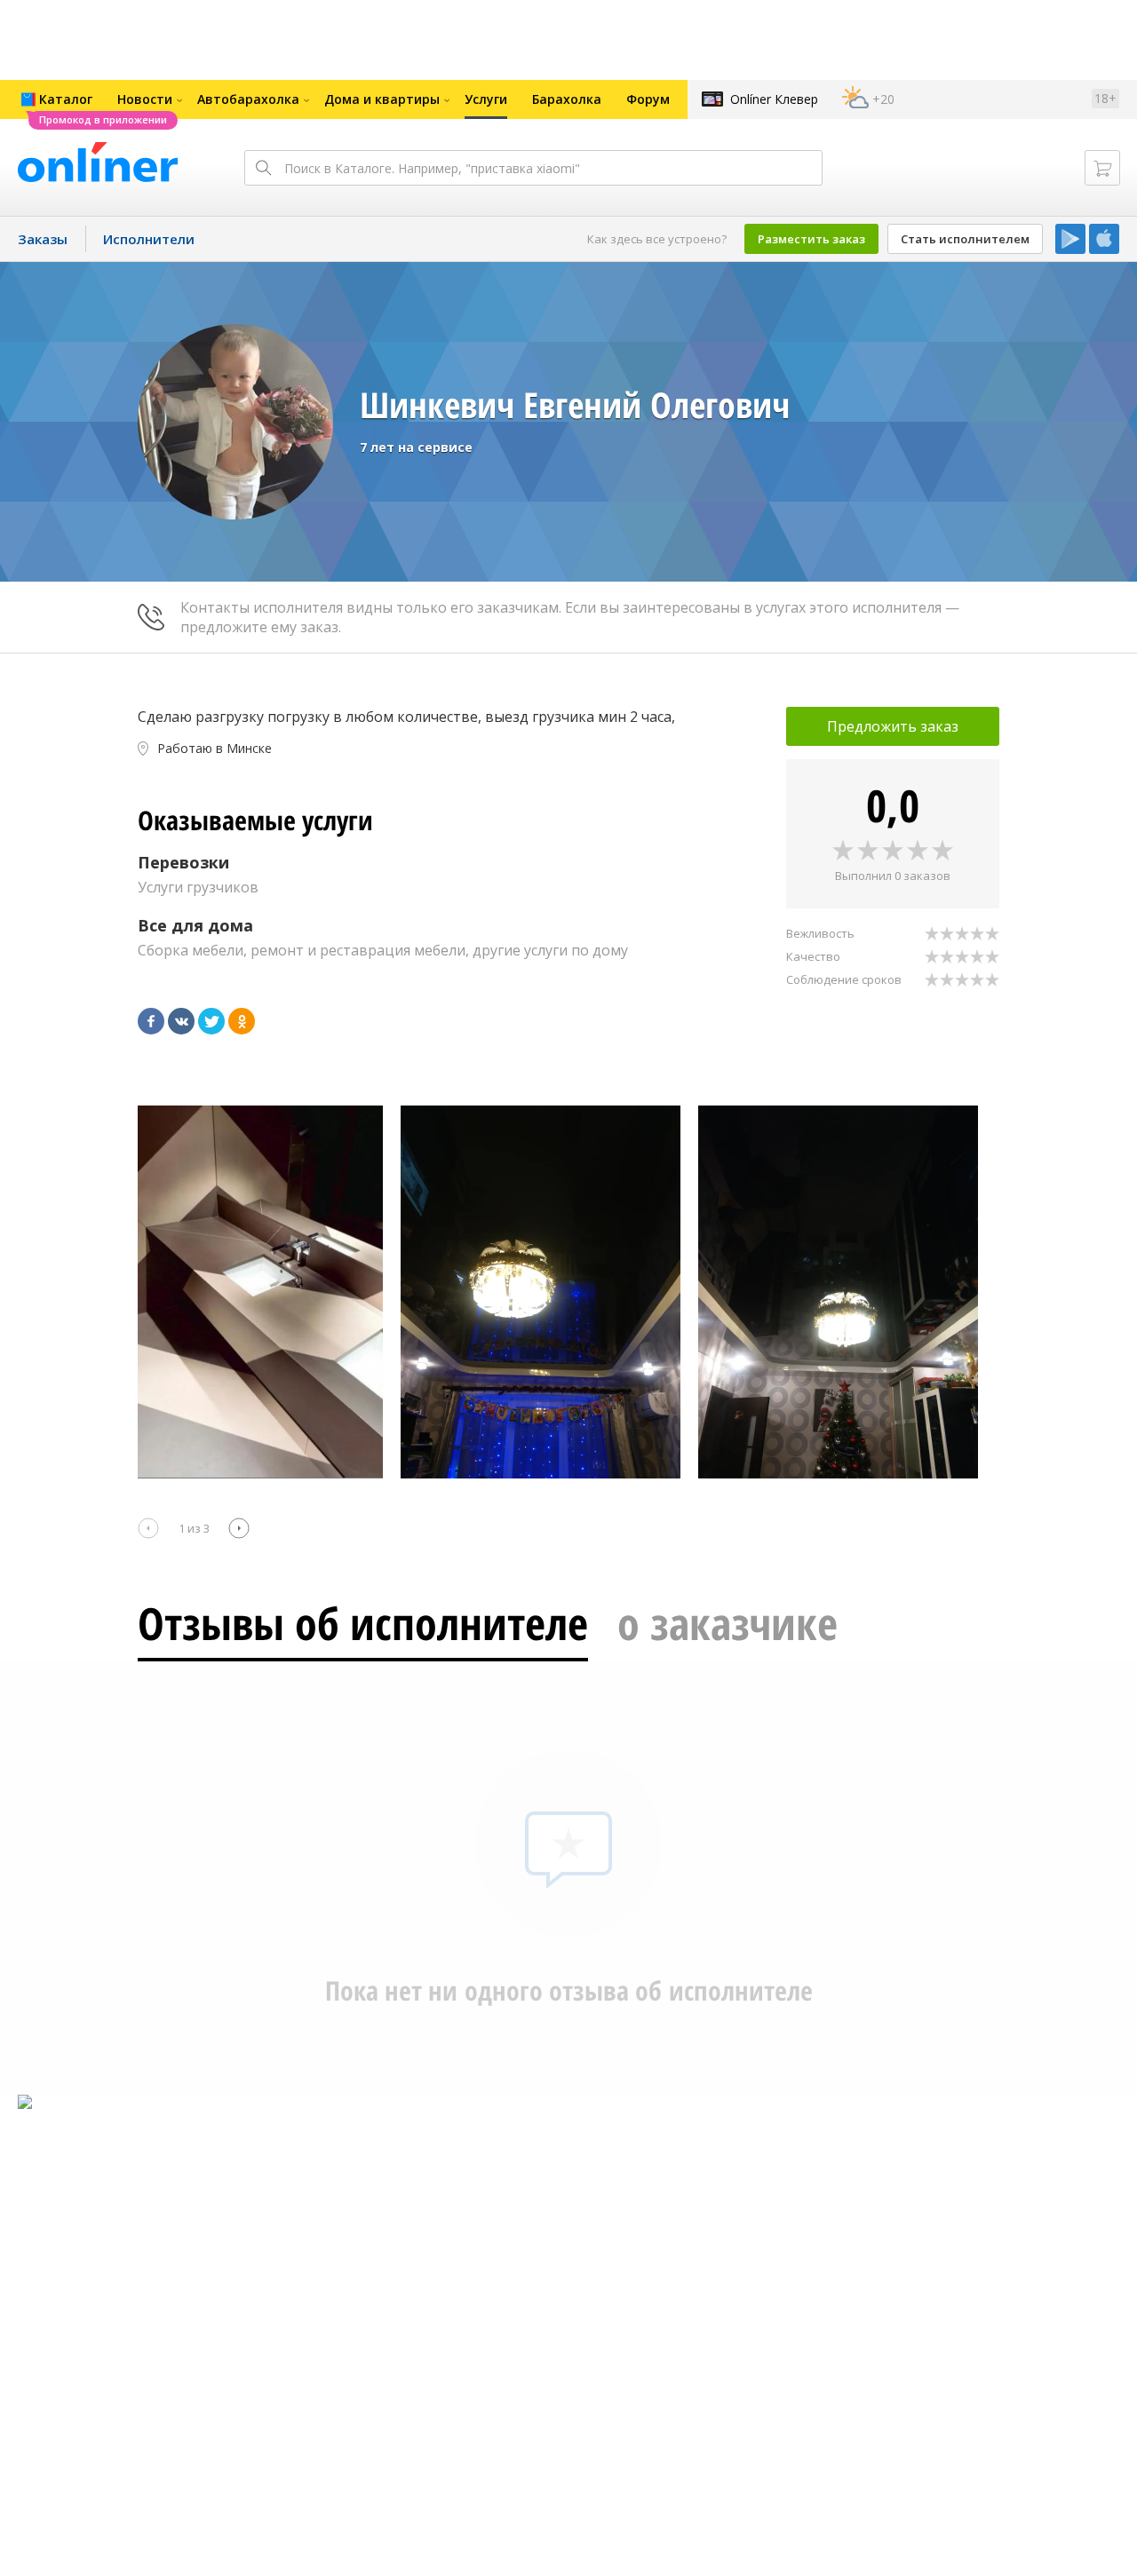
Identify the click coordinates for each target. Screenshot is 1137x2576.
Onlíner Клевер (774, 99)
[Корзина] (1102, 168)
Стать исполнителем (965, 239)
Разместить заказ (811, 239)
